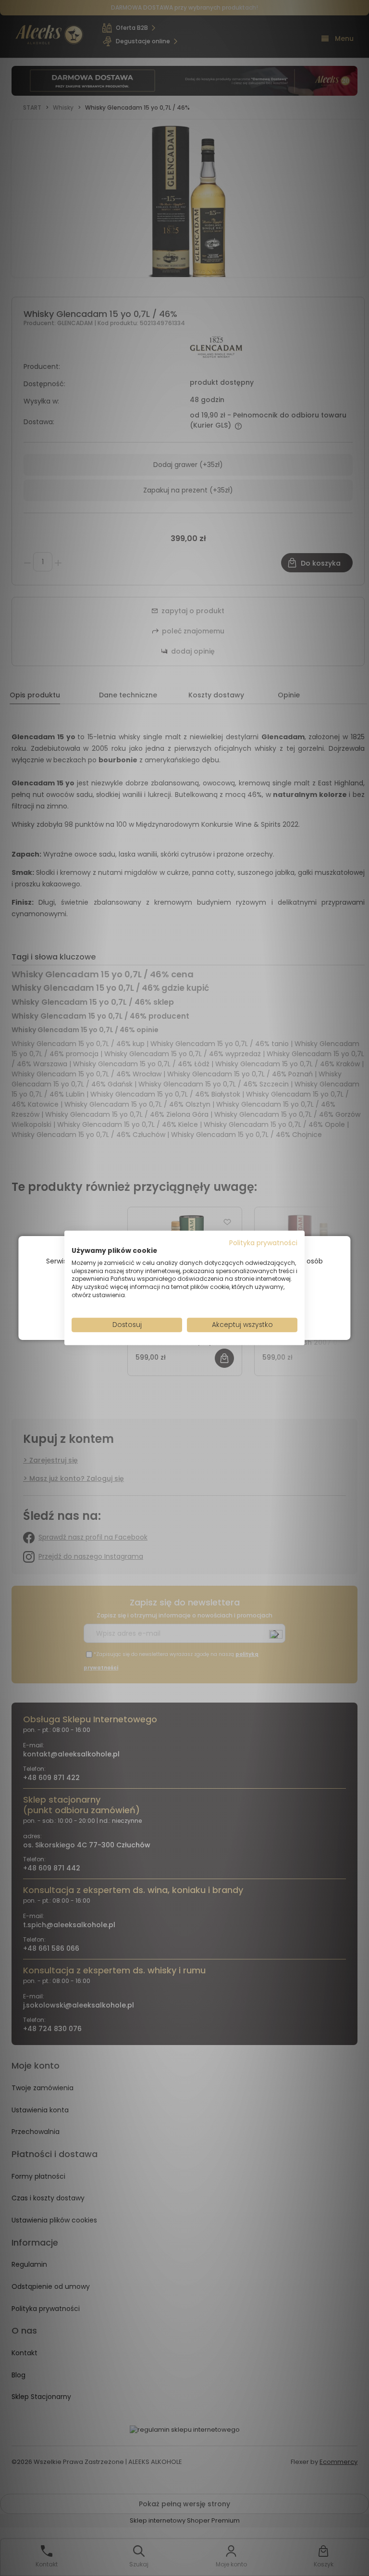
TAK (164, 1310)
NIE (207, 1310)
